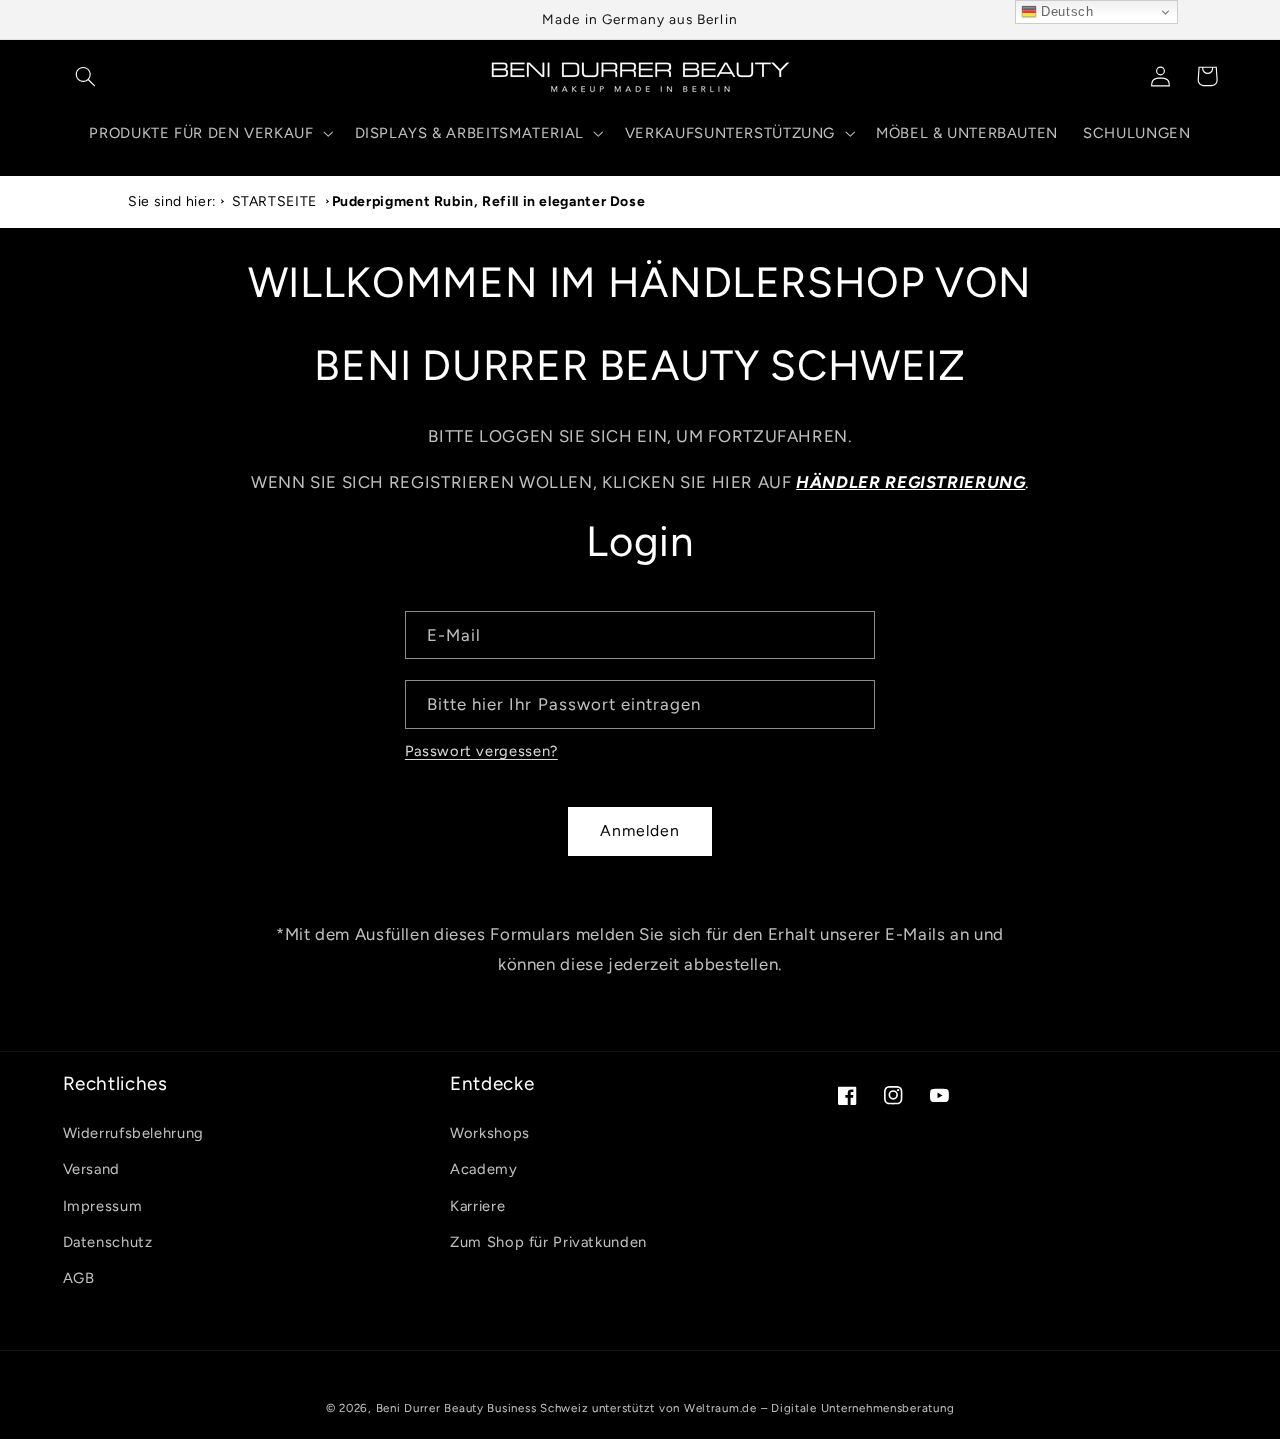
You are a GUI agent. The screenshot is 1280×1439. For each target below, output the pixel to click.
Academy (483, 1169)
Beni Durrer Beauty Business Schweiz (482, 1408)
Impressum (103, 1206)
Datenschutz (108, 1242)
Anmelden (640, 830)
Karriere (477, 1206)
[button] (86, 76)
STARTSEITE (274, 201)
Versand (91, 1169)
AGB (79, 1278)
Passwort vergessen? (481, 751)
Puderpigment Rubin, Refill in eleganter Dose (489, 201)
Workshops (490, 1133)
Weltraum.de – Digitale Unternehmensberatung (819, 1408)
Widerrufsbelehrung (133, 1133)
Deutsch (1065, 11)
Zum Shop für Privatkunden (548, 1242)
